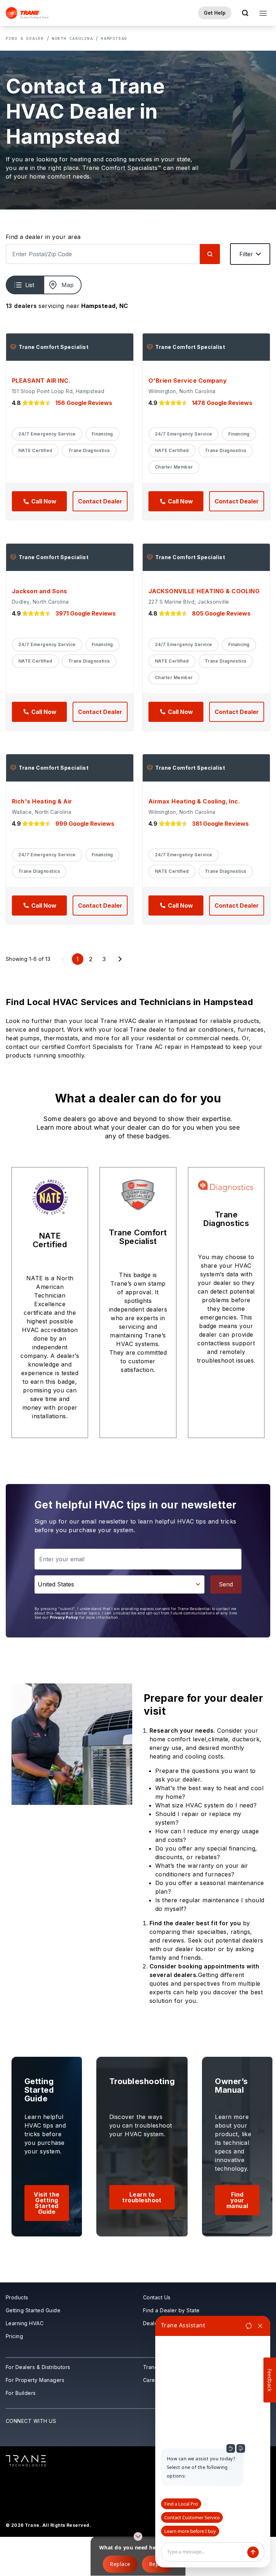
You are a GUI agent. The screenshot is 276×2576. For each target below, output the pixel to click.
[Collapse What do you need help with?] (138, 2536)
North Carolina (72, 38)
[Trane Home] (27, 13)
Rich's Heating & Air (42, 801)
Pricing (14, 2336)
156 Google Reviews (84, 403)
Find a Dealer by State (171, 2310)
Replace (120, 2564)
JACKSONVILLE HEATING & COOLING (204, 591)
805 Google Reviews (221, 613)
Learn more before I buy (190, 2531)
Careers (153, 2380)
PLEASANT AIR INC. (41, 381)
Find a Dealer (25, 38)
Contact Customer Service (192, 2517)
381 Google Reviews (220, 824)
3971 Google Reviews (86, 613)
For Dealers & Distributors (38, 2367)
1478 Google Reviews (222, 403)
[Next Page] (120, 959)
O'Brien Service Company (188, 381)
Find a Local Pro (181, 2504)
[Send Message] (253, 2552)
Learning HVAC (25, 2323)
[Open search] (245, 13)
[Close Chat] (260, 2326)
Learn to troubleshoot (142, 2197)
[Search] (210, 254)
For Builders (21, 2393)
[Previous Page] (63, 959)
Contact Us (157, 2297)
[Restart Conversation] (249, 2326)
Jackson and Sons (40, 591)
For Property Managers (35, 2380)
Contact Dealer (100, 501)
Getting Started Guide (33, 2310)
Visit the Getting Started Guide (47, 2203)
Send (226, 1584)
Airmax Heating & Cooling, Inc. (194, 801)
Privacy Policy (64, 1617)
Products (17, 2297)
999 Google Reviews (85, 824)
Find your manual (237, 2200)
